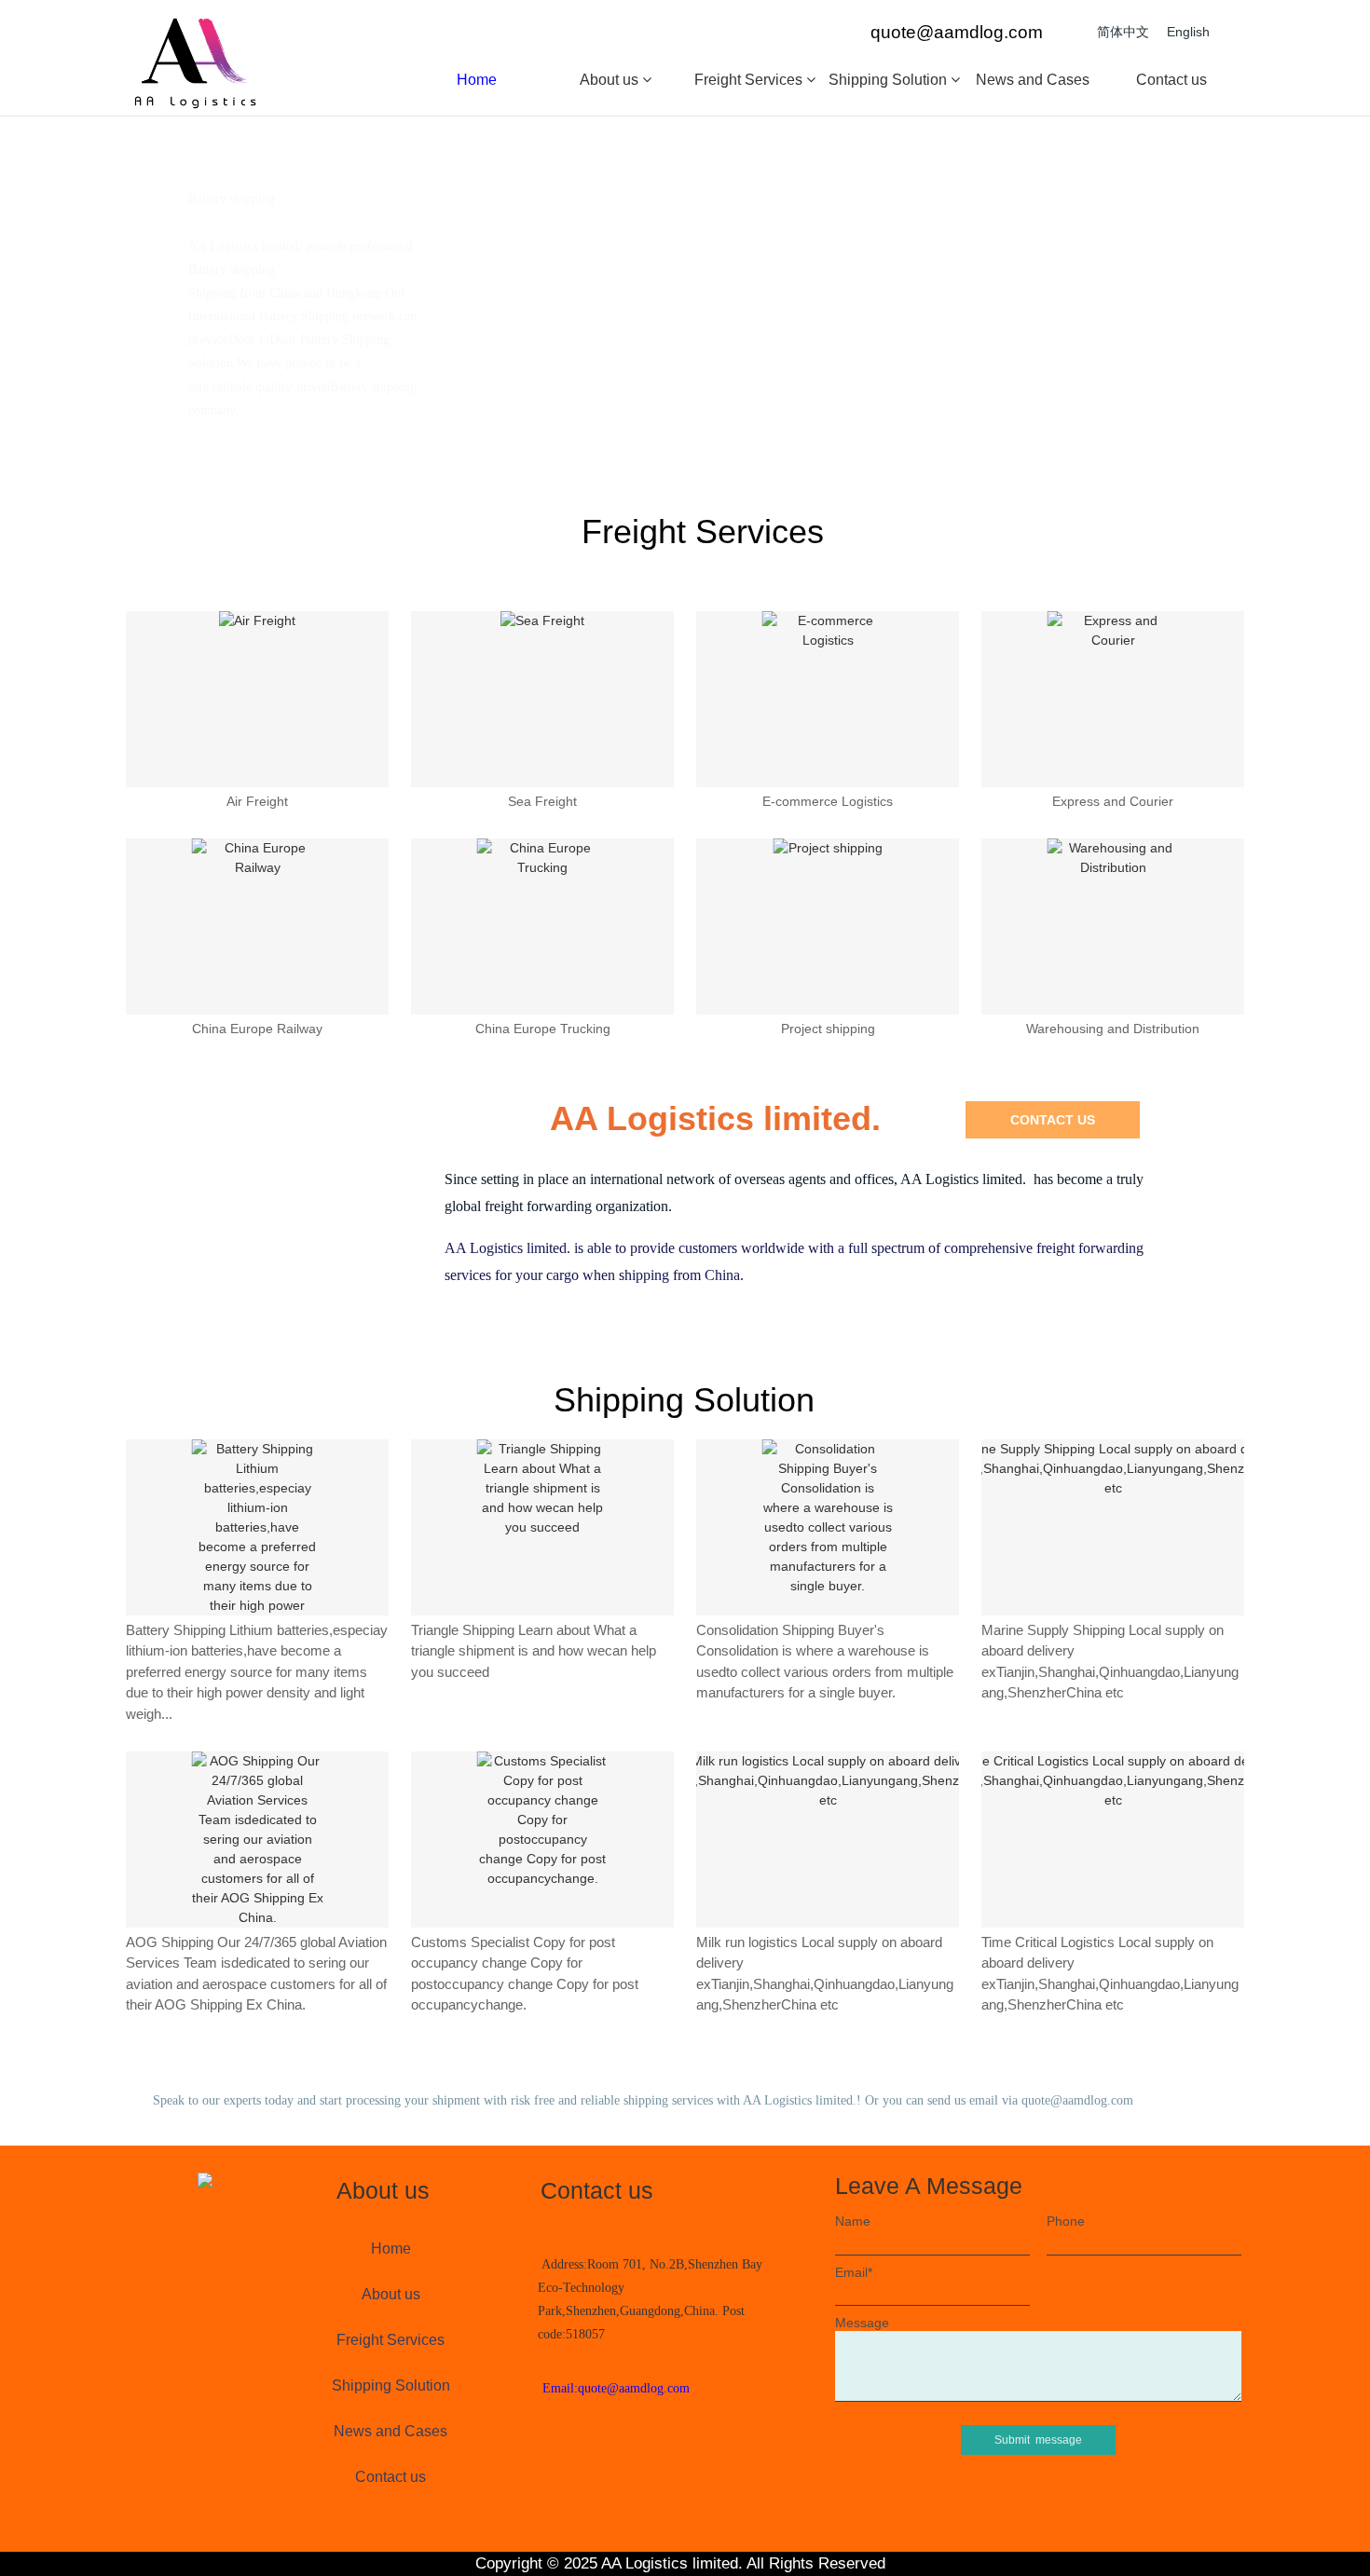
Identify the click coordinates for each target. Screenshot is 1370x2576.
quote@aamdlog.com (957, 32)
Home (477, 80)
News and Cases (1033, 80)
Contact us (1171, 80)
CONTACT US (1053, 1120)
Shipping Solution (890, 80)
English (1188, 32)
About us (611, 80)
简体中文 (1123, 32)
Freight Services (750, 80)
